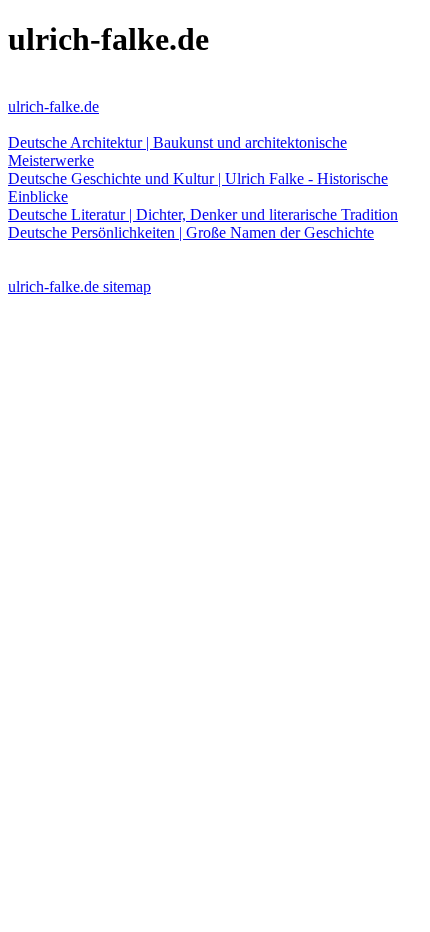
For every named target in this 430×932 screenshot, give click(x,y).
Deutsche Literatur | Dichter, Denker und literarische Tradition (203, 214)
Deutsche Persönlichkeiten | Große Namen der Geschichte (191, 232)
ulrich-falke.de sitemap (79, 286)
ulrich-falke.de (53, 106)
